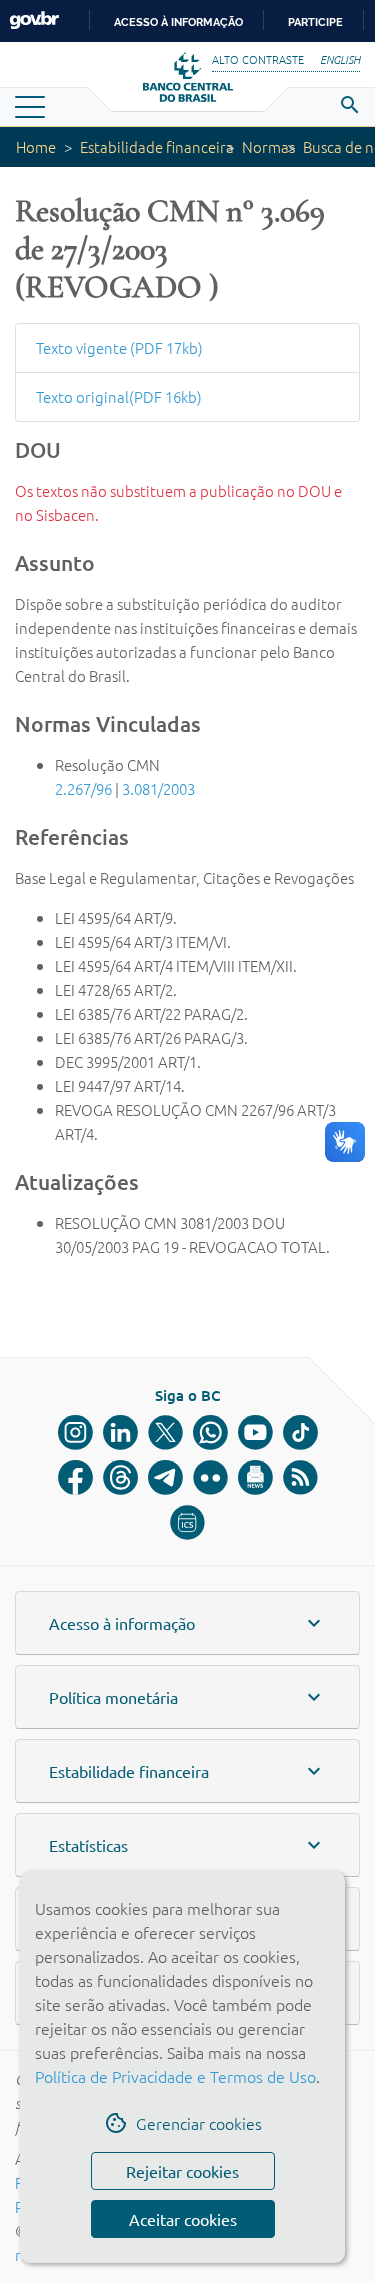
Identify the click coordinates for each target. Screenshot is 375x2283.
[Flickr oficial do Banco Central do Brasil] (210, 1477)
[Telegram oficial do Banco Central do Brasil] (165, 1477)
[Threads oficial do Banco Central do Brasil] (120, 1477)
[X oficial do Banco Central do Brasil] (165, 1432)
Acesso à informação (178, 22)
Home (36, 146)
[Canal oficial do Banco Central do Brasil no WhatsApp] (210, 1432)
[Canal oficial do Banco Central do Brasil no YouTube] (255, 1432)
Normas (268, 146)
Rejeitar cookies (182, 2171)
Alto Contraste (258, 59)
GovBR (34, 20)
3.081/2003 (158, 788)
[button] (187, 1623)
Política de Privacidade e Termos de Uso (175, 2076)
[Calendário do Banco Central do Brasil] (187, 1522)
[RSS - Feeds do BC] (300, 1477)
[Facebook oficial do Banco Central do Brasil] (75, 1477)
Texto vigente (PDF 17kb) (119, 347)
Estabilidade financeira (157, 146)
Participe (315, 22)
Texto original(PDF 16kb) (119, 396)
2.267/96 (83, 788)
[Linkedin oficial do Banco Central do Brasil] (120, 1432)
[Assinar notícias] (255, 1477)
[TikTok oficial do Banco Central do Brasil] (300, 1432)
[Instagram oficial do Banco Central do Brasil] (75, 1432)
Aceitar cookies (183, 2219)
